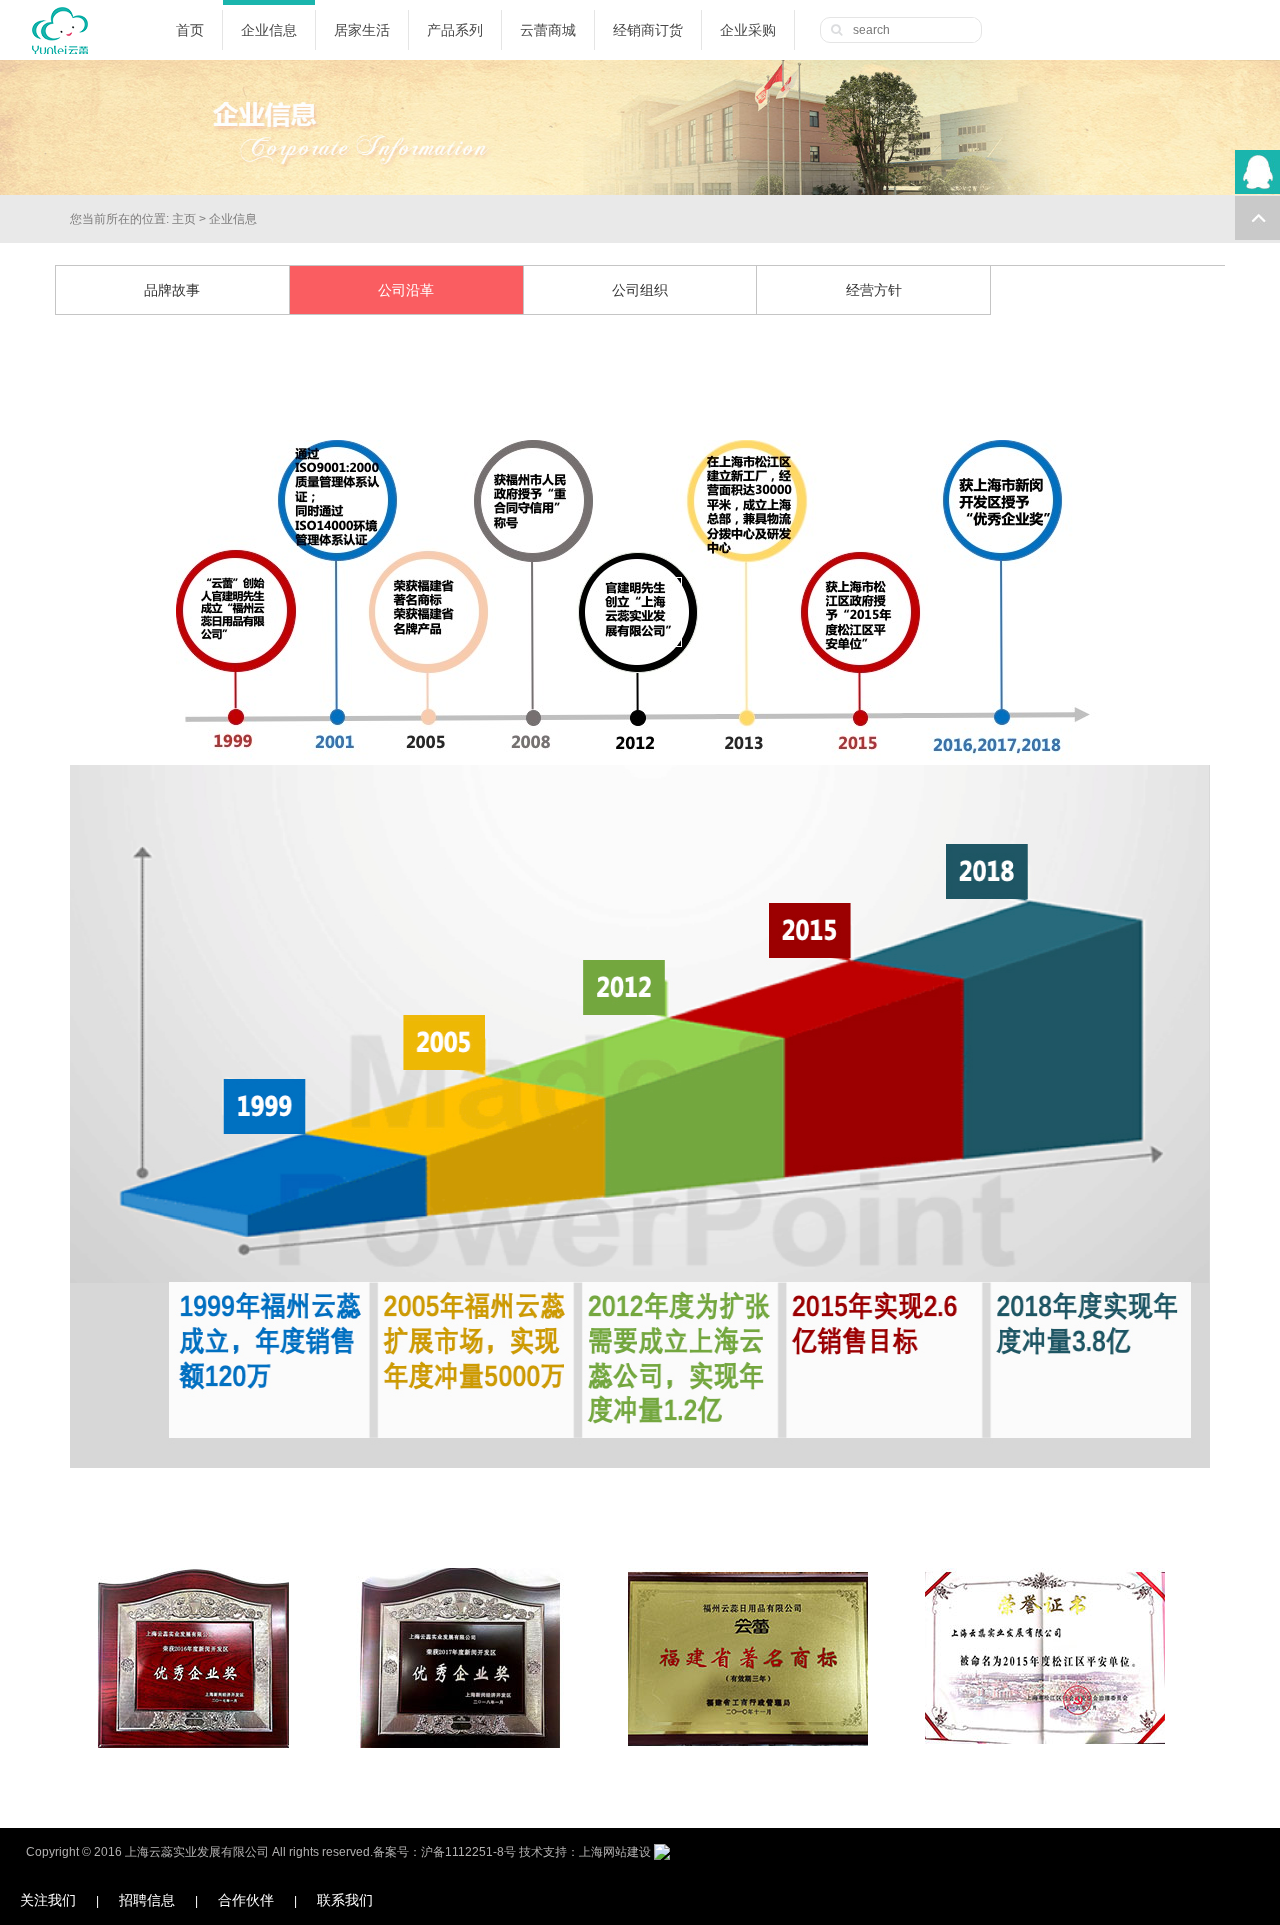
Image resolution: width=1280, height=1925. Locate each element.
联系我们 (345, 1900)
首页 (190, 30)
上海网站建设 (615, 1852)
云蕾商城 (548, 30)
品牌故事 (172, 290)
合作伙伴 (246, 1900)
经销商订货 (648, 30)
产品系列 (455, 30)
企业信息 (269, 30)
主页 (184, 219)
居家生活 (362, 30)
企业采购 (748, 30)
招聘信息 (147, 1900)
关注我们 (48, 1900)
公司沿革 (406, 290)
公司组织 (640, 290)
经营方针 (874, 290)
